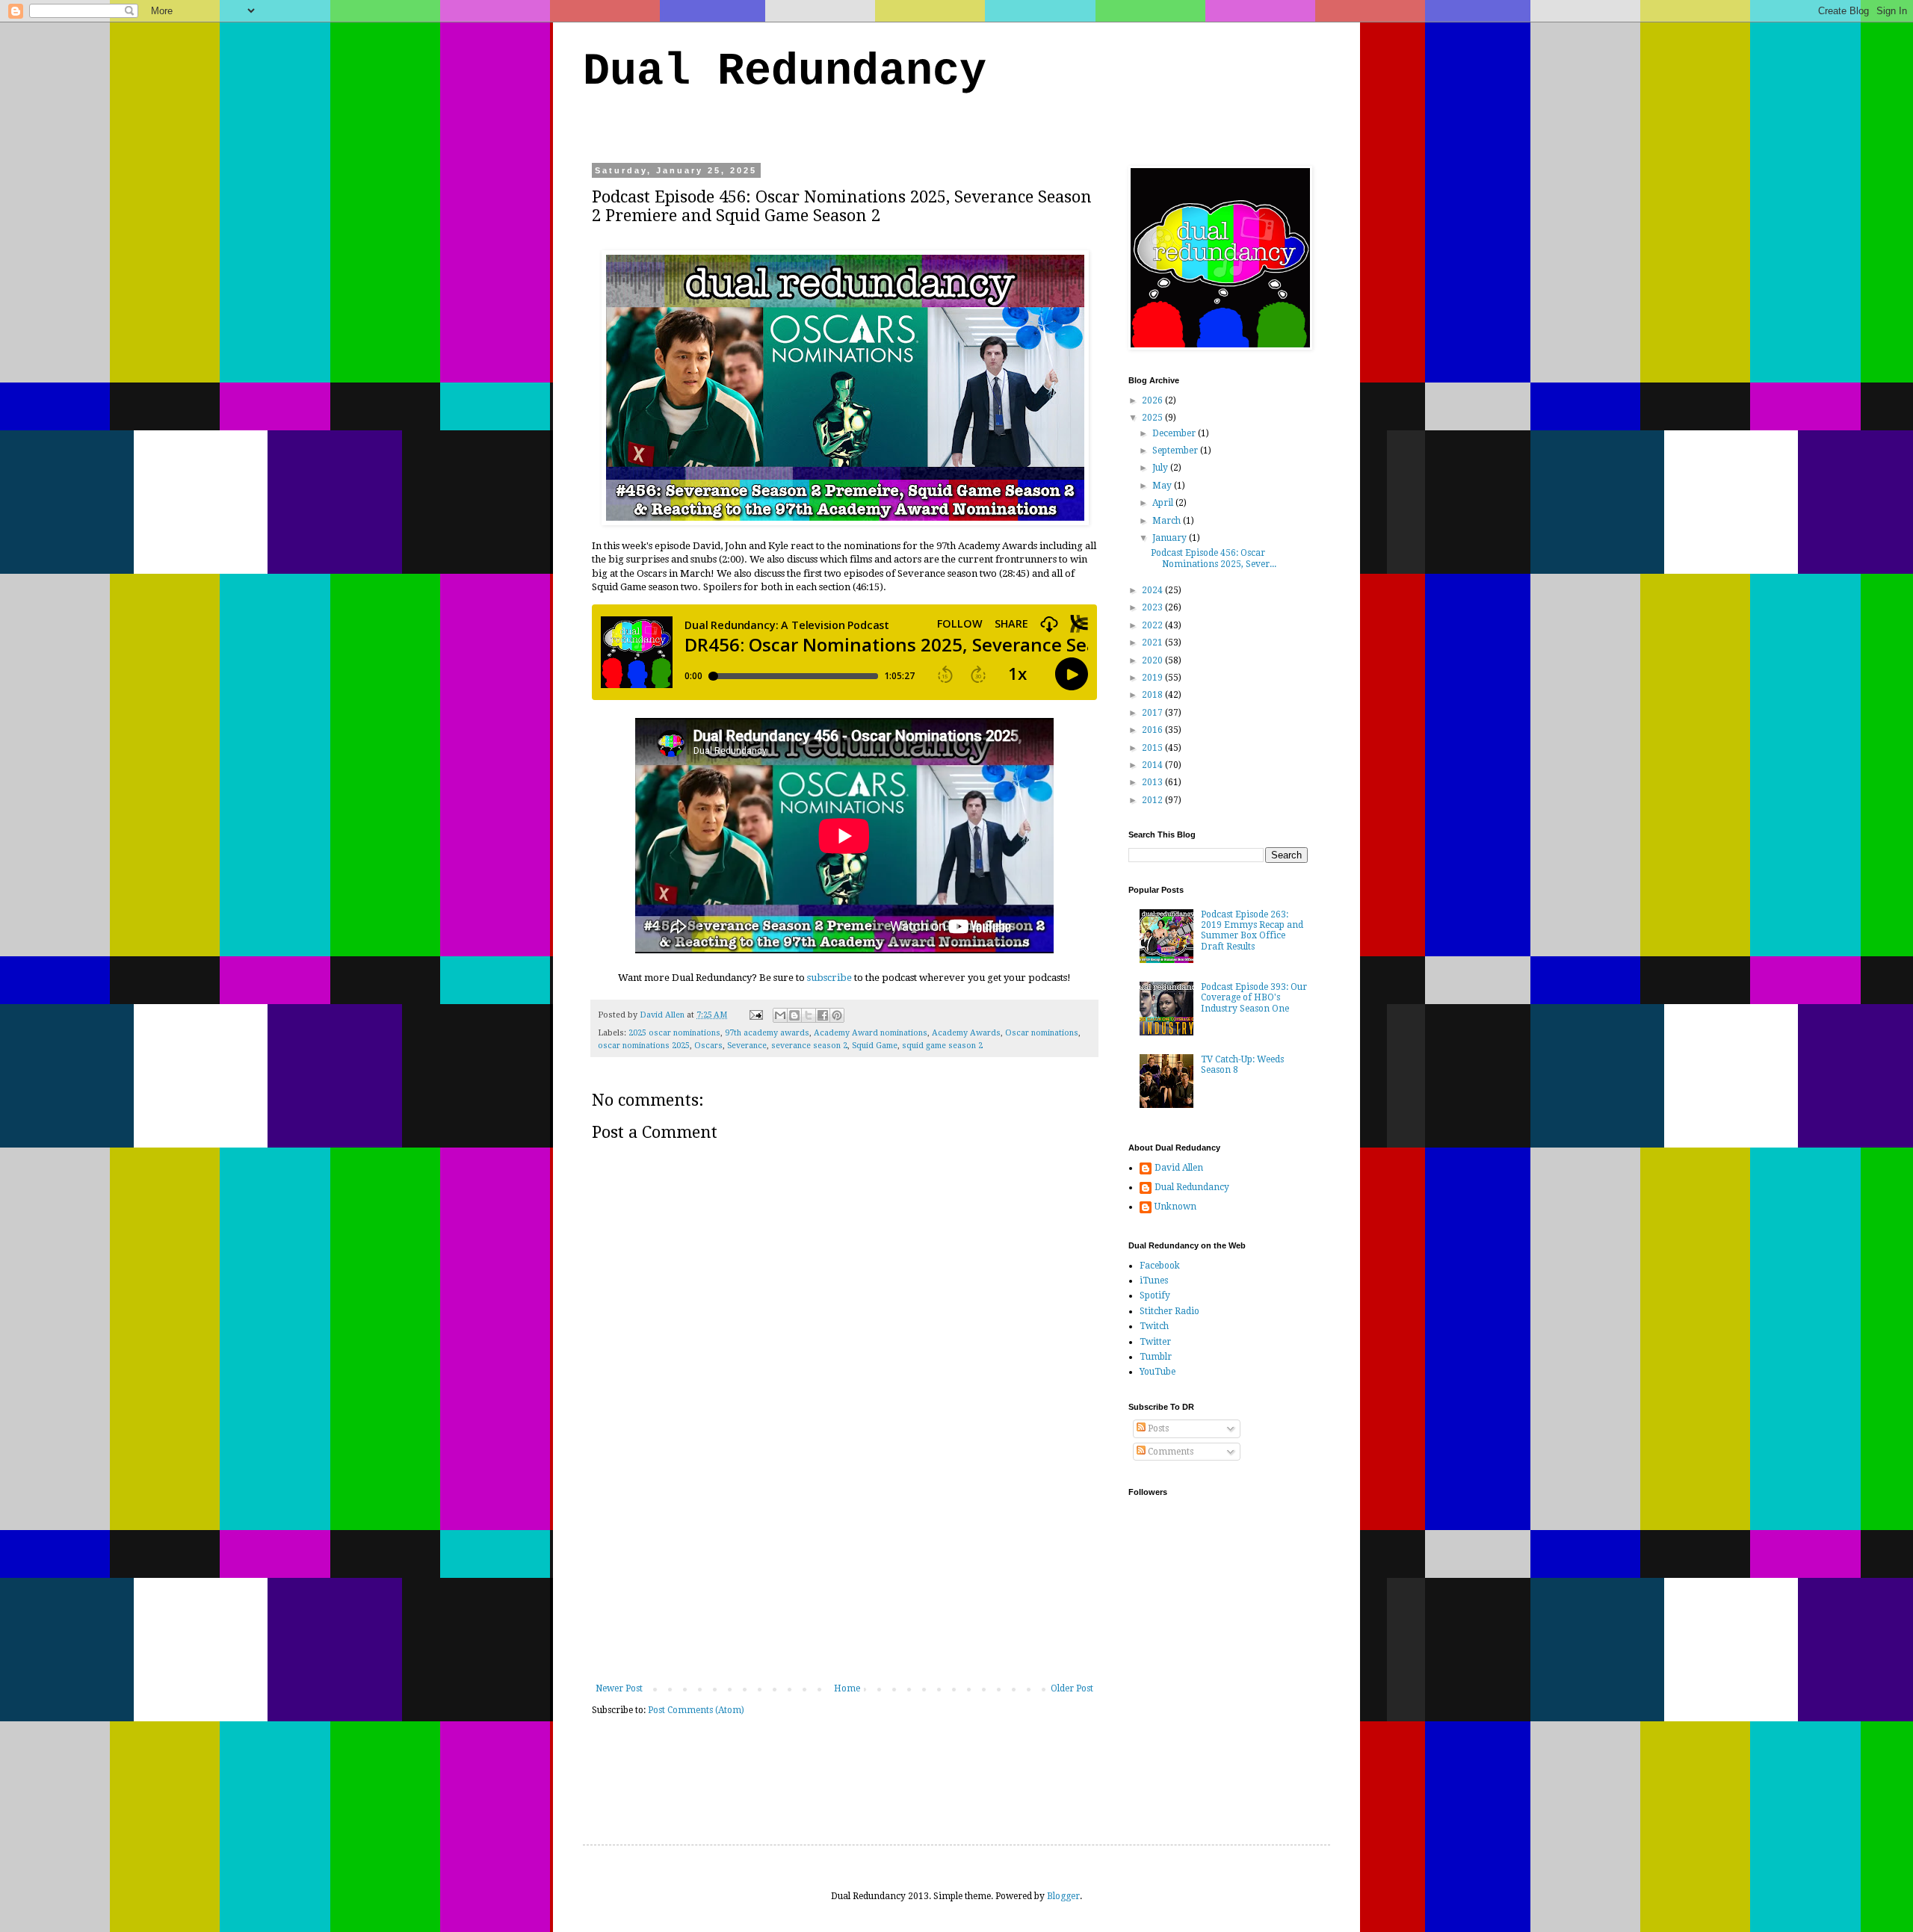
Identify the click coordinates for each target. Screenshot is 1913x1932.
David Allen (1179, 1168)
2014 (1153, 765)
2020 (1153, 660)
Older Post (1072, 1688)
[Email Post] (755, 1015)
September (1176, 451)
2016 (1153, 730)
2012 (1153, 800)
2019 (1153, 678)
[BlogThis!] (794, 1015)
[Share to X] (809, 1015)
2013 (1153, 782)
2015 (1153, 748)
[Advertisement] (844, 1571)
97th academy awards (767, 1033)
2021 (1153, 643)
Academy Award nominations (871, 1033)
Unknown (1175, 1207)
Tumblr (1156, 1357)
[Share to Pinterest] (837, 1015)
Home (847, 1688)
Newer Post (619, 1688)
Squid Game (875, 1046)
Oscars (708, 1046)
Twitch (1154, 1326)
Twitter (1155, 1342)
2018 (1153, 695)
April (1164, 503)
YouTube (1158, 1372)
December (1175, 433)
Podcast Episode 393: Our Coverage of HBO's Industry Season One (1254, 998)
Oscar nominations (1042, 1033)
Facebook (1160, 1266)
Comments (1169, 1452)
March (1168, 521)
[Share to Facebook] (823, 1015)
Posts (1157, 1428)
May (1163, 486)
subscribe (829, 978)
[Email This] (780, 1015)
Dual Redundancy (785, 72)
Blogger (1063, 1896)
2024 (1153, 590)
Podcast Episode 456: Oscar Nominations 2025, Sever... (1214, 558)
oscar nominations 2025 (644, 1046)
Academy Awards (966, 1033)
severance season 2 (809, 1046)
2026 (1153, 400)
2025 (1153, 418)
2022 (1153, 625)
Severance (747, 1046)
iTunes (1154, 1281)
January (1171, 538)
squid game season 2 (942, 1046)
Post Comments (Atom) (696, 1710)
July (1161, 468)
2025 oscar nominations (674, 1033)
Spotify (1155, 1295)
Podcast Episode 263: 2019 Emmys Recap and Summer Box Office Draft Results (1252, 931)
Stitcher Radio (1169, 1311)
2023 (1153, 607)
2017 (1153, 713)
